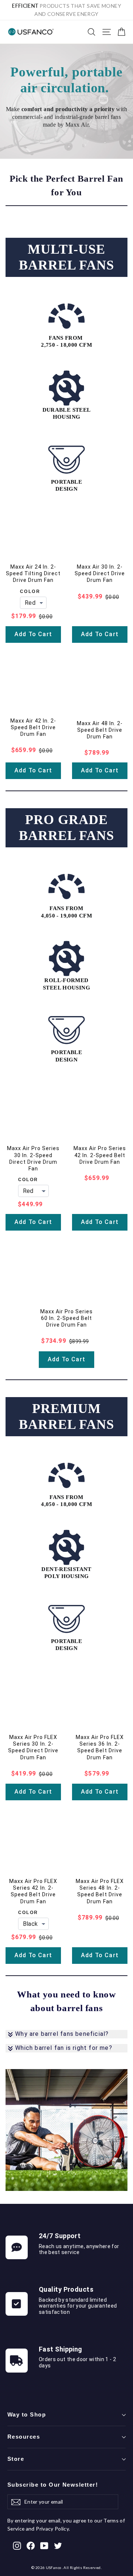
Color (30, 591)
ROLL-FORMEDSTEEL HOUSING (66, 984)
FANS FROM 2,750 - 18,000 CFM (66, 342)
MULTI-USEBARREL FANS (66, 257)
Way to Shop (27, 2415)
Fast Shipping (61, 2349)
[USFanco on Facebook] (31, 2545)
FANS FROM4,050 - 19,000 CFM (66, 912)
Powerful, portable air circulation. (66, 80)
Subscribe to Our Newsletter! (53, 2485)
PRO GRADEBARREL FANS (66, 828)
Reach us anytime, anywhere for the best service (79, 2249)
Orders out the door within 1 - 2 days (77, 2362)
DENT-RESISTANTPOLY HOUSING (66, 1573)
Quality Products (66, 2289)
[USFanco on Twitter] (58, 2545)
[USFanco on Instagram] (17, 2545)
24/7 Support (60, 2236)
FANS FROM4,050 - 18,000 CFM (66, 1501)
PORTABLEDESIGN (66, 486)
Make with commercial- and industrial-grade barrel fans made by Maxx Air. (66, 117)
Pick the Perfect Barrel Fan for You (66, 186)
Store (16, 2459)
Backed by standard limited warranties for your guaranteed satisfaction (78, 2306)
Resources (24, 2437)
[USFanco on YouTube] (44, 2545)
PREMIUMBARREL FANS (66, 1416)
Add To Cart (33, 634)
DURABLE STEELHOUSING (67, 414)
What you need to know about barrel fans (66, 2001)
